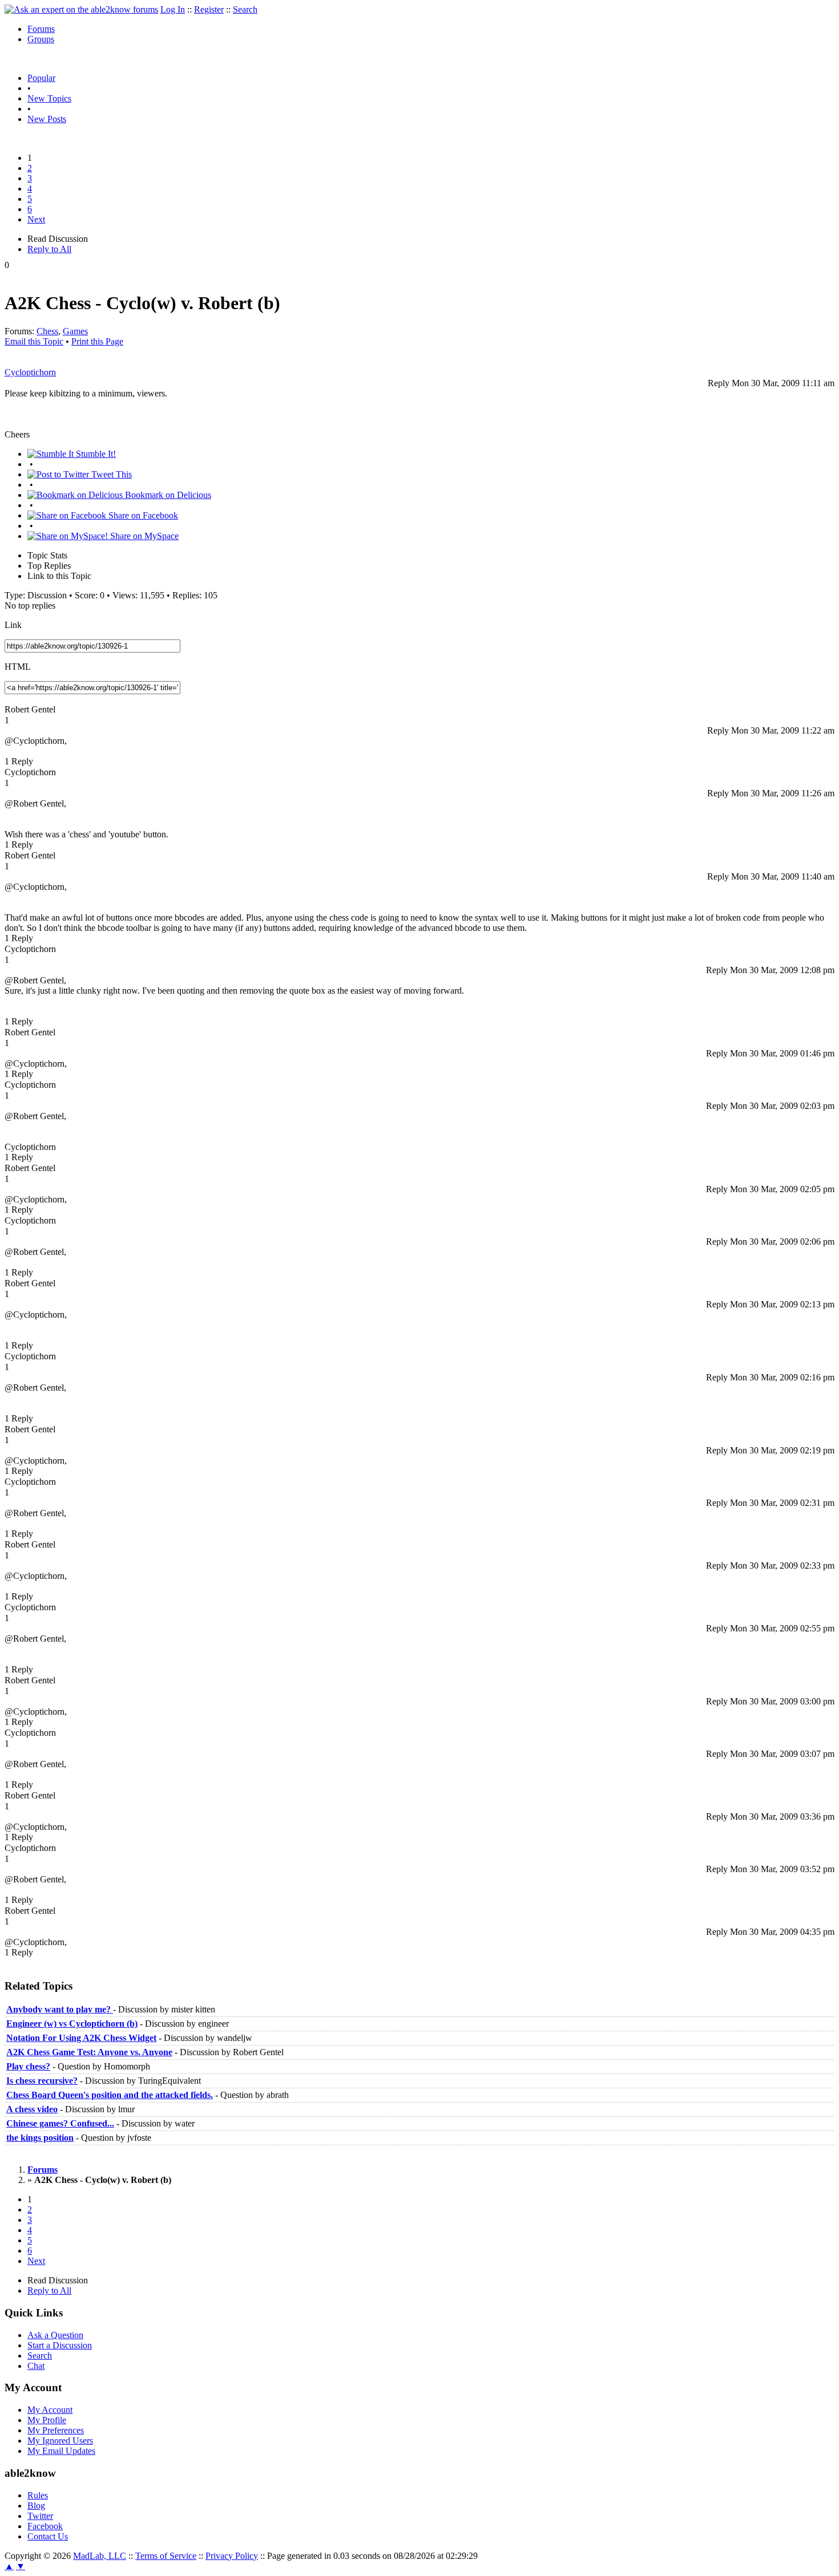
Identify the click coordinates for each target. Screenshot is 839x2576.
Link (13, 625)
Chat (36, 2366)
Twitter (40, 2516)
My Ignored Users (60, 2441)
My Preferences (56, 2430)
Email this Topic (34, 341)
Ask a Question (55, 2335)
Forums (41, 29)
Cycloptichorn (30, 372)
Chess (47, 331)
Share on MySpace (143, 536)
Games (75, 331)
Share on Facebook (142, 515)
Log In (173, 9)
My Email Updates (61, 2451)
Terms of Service (166, 2556)
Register (209, 9)
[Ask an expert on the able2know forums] (81, 9)
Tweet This (110, 474)
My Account (50, 2410)
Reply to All (49, 249)
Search (245, 9)
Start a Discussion (60, 2345)
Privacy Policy (232, 2556)
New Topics (49, 98)
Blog (36, 2506)
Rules (38, 2495)
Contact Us (48, 2536)
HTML (18, 667)
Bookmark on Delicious (167, 495)
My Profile (47, 2420)
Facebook (45, 2526)
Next (36, 219)
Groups (41, 39)
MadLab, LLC (100, 2556)
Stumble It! (95, 454)
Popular (41, 78)
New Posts (47, 119)
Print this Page (97, 341)
